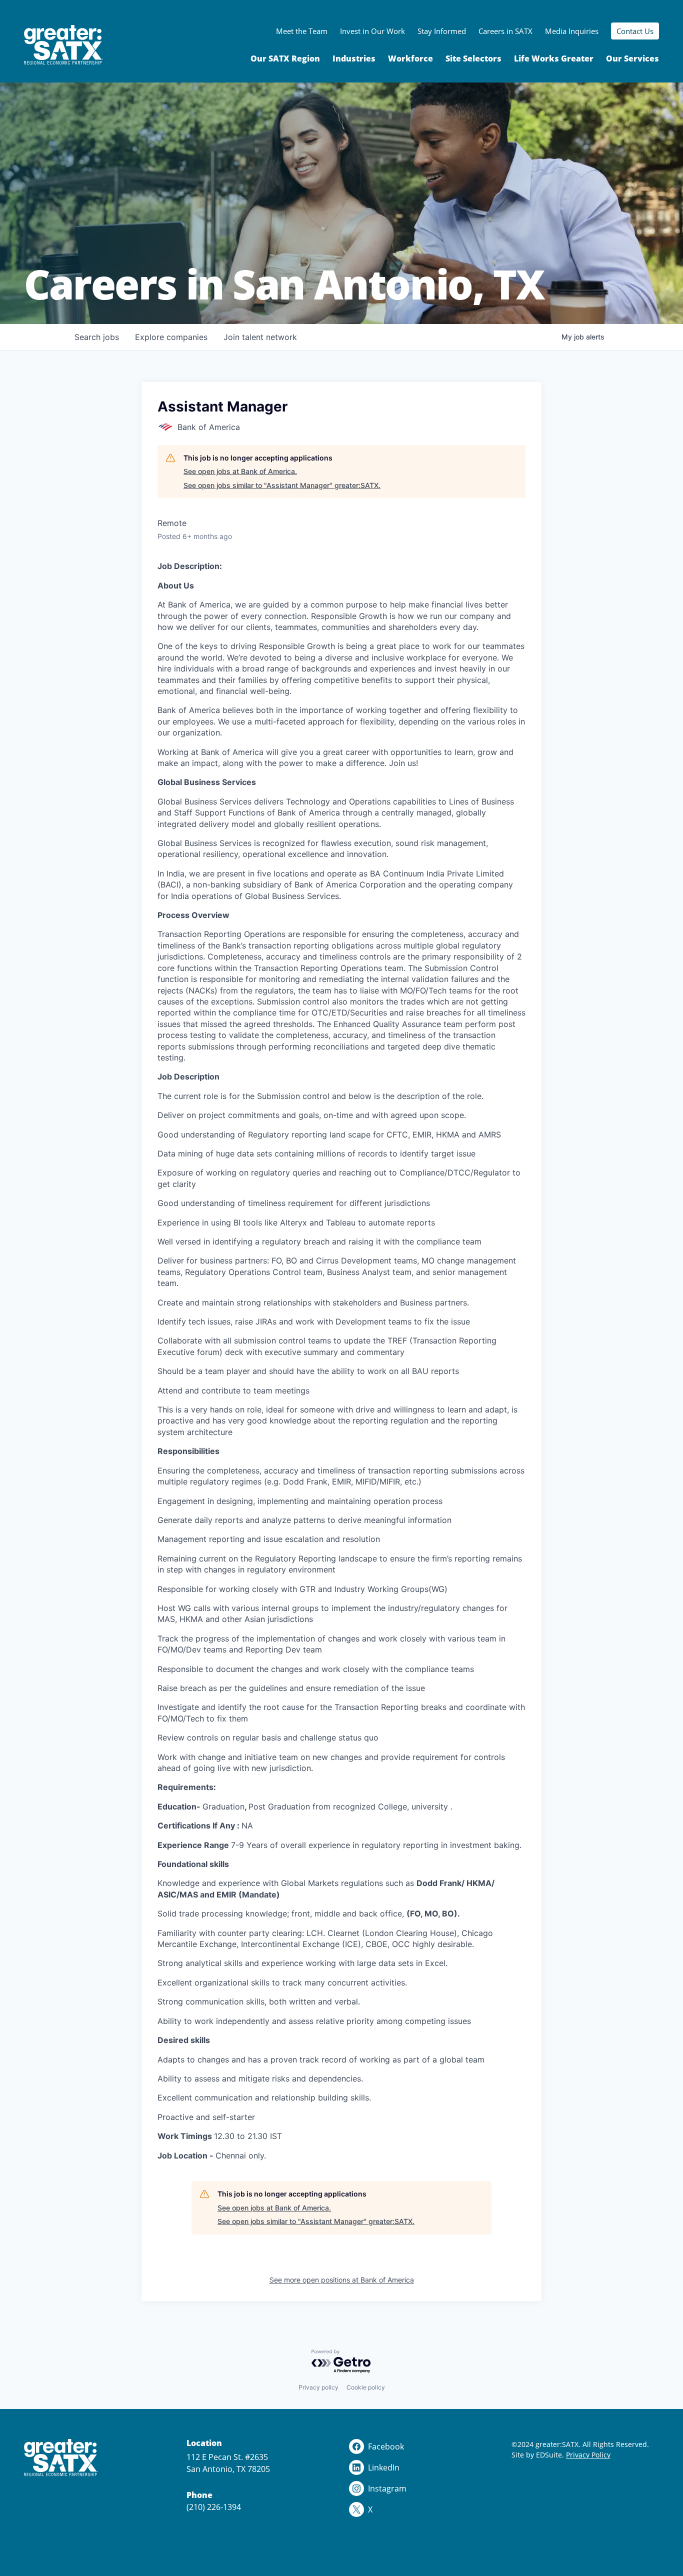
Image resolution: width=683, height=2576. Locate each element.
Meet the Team (302, 31)
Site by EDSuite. (538, 2455)
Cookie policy (366, 2387)
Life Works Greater (554, 58)
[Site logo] (63, 45)
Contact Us (635, 31)
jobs (97, 337)
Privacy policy (318, 2387)
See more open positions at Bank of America (342, 2280)
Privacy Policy (588, 2455)
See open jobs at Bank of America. (240, 471)
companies (171, 337)
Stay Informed (442, 31)
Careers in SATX (505, 31)
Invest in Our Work (372, 31)
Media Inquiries (572, 31)
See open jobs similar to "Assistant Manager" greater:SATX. (282, 485)
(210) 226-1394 (214, 2507)
